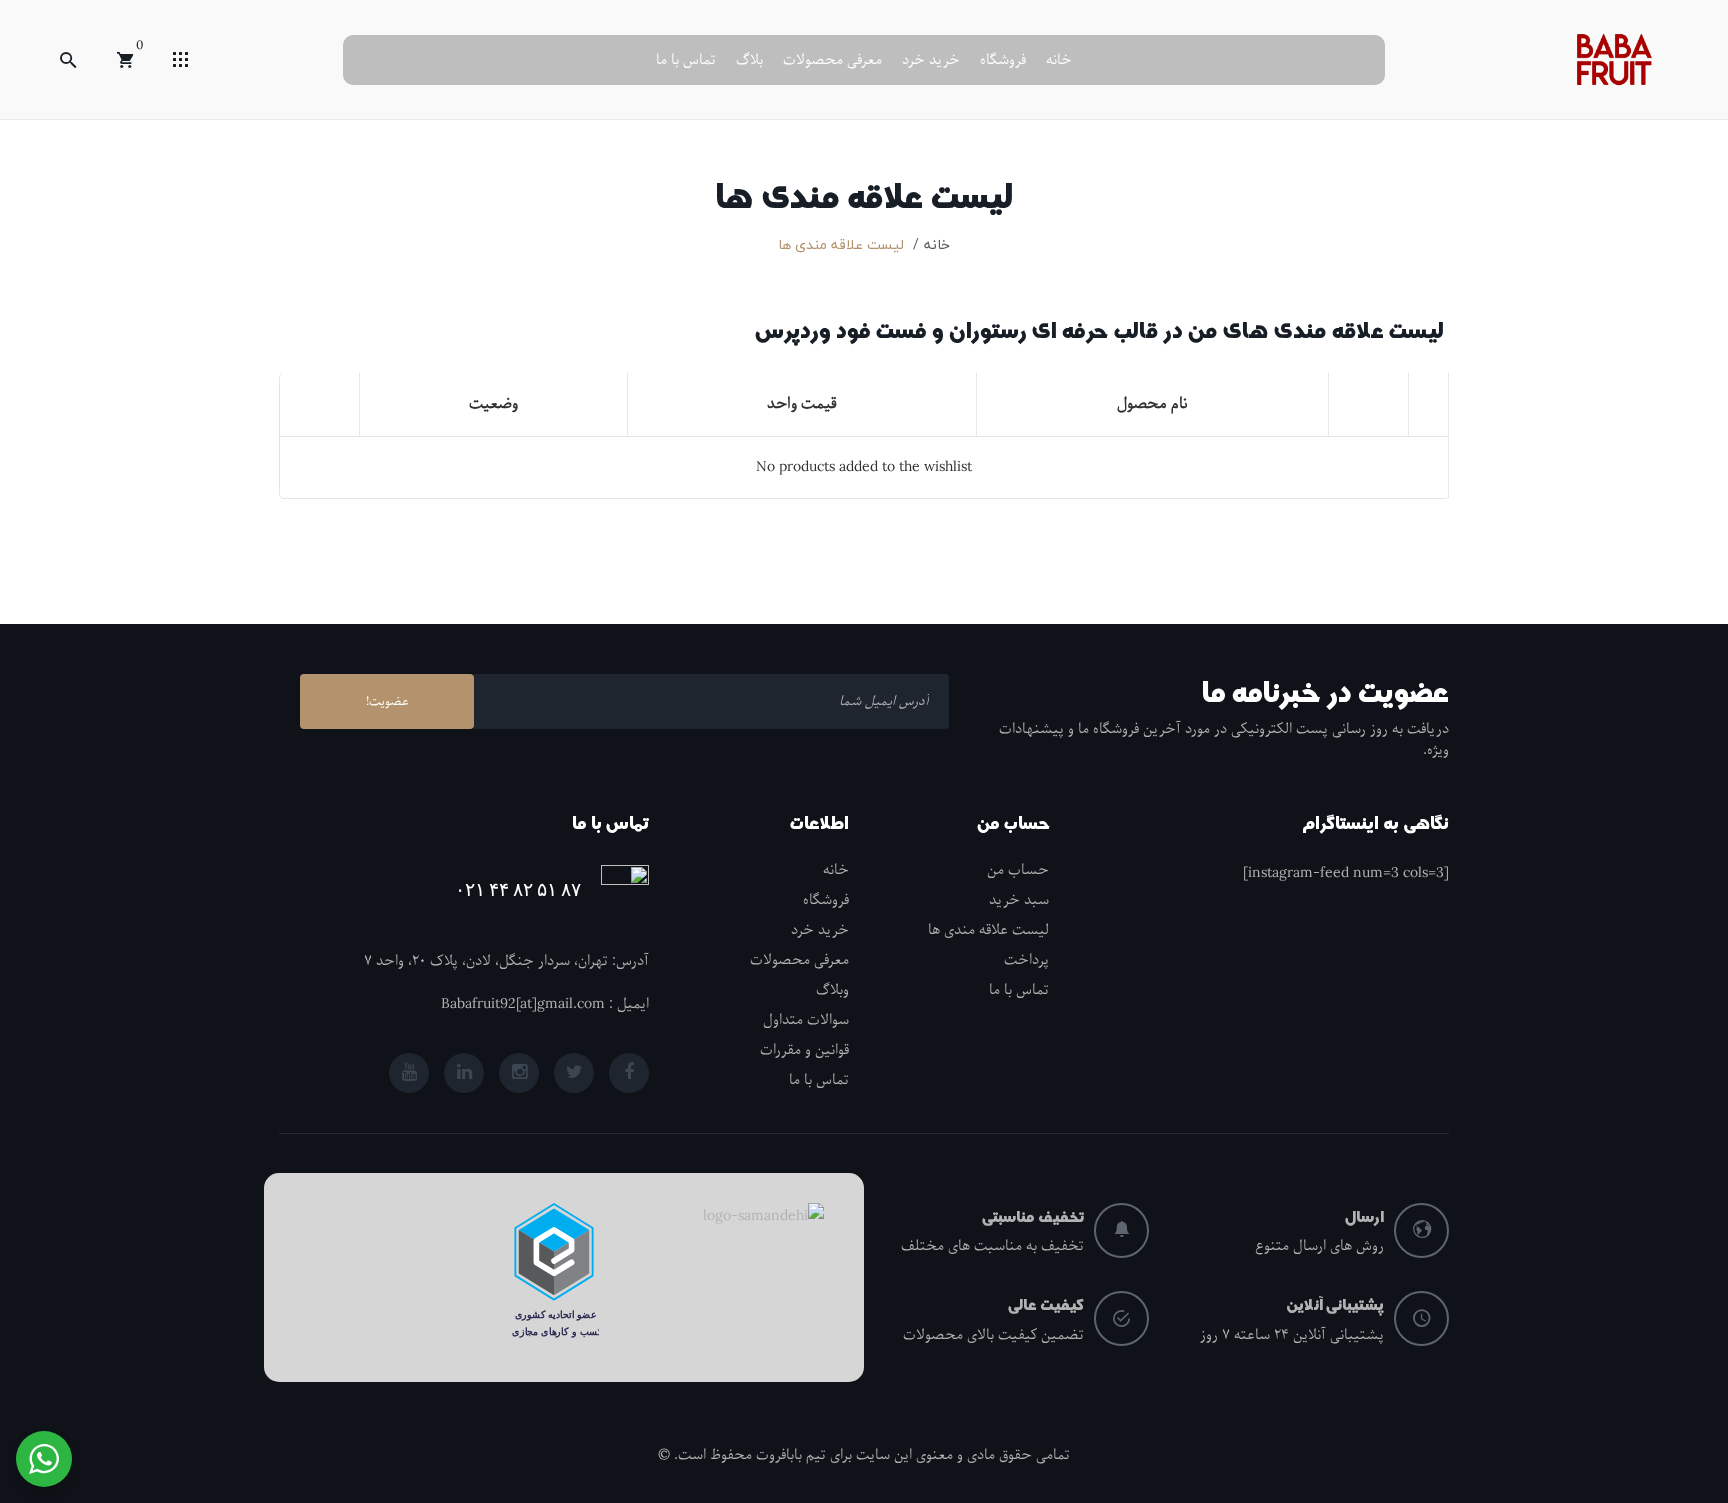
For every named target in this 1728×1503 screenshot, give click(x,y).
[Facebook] (629, 1073)
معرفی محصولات (832, 60)
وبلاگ (832, 990)
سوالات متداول (806, 1020)
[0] (125, 60)
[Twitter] (574, 1073)
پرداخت (1026, 960)
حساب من (1018, 870)
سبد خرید (1019, 900)
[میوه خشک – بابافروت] (1613, 59)
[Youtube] (409, 1073)
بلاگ (749, 60)
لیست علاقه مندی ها (988, 930)
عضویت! (387, 701)
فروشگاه (1003, 60)
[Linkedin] (464, 1073)
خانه (1059, 60)
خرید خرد (931, 60)
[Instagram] (519, 1073)
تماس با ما (686, 60)
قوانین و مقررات (804, 1050)
